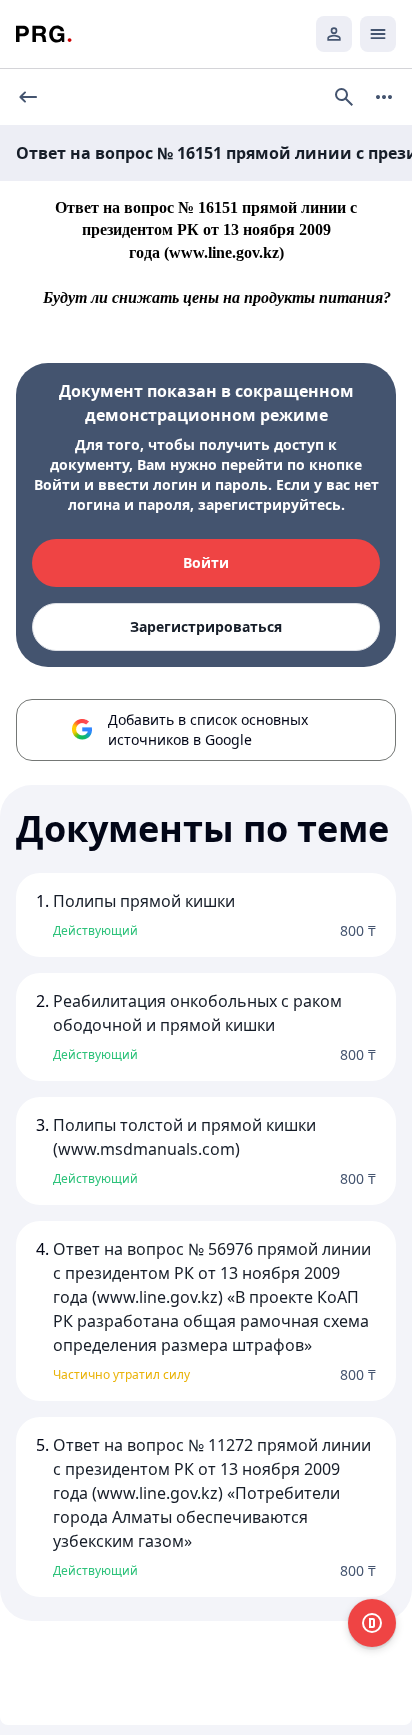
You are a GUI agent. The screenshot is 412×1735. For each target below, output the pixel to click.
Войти (206, 562)
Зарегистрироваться (206, 626)
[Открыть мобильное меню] (378, 34)
